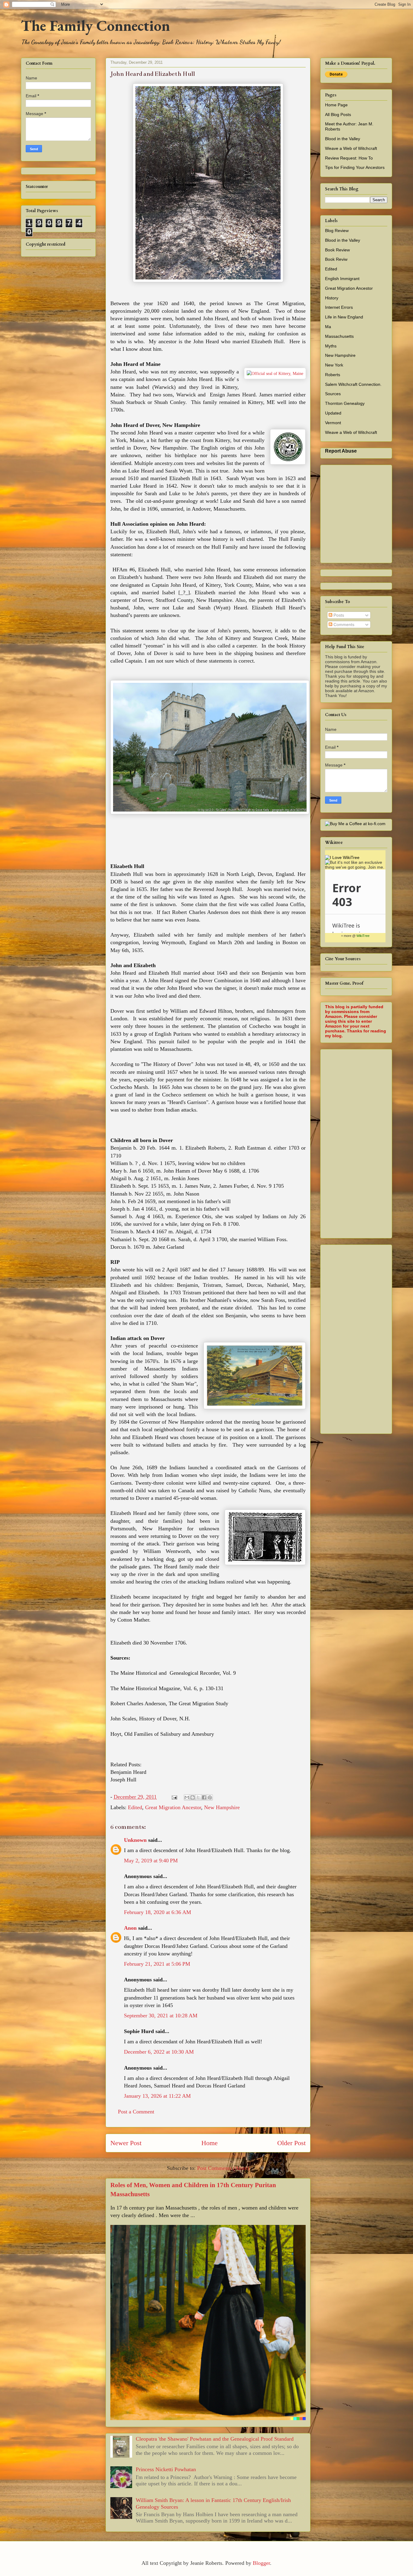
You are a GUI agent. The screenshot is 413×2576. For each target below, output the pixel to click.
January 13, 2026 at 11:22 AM (157, 2096)
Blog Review (337, 231)
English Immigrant (342, 279)
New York (334, 365)
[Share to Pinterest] (210, 1797)
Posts (338, 615)
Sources (333, 394)
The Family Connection (95, 26)
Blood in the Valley (343, 139)
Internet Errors (339, 307)
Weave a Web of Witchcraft (351, 148)
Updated (333, 413)
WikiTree (363, 936)
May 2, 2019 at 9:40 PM (151, 1861)
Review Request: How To (349, 158)
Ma (328, 327)
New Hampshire (222, 1807)
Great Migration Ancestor (173, 1807)
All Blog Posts (338, 115)
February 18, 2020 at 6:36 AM (158, 1912)
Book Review (337, 250)
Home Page (336, 105)
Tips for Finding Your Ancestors (355, 167)
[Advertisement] (369, 1142)
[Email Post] (174, 1797)
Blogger (261, 2563)
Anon (130, 1928)
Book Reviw (336, 259)
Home (210, 2143)
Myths (331, 346)
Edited (135, 1807)
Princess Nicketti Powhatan (166, 2469)
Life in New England (344, 317)
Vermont (333, 423)
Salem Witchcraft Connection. (353, 384)
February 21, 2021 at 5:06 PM (157, 1964)
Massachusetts (339, 336)
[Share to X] (198, 1797)
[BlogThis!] (193, 1797)
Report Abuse (341, 451)
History (332, 298)
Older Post (291, 2143)
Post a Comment (136, 2112)
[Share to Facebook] (204, 1797)
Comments (343, 625)
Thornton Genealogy (345, 403)
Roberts (333, 375)
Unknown (135, 1840)
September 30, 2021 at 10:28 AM (161, 2016)
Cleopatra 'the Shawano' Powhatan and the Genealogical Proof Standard (215, 2439)
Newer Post (126, 2143)
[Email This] (187, 1797)
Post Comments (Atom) (223, 2168)
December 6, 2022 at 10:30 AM (159, 2052)
